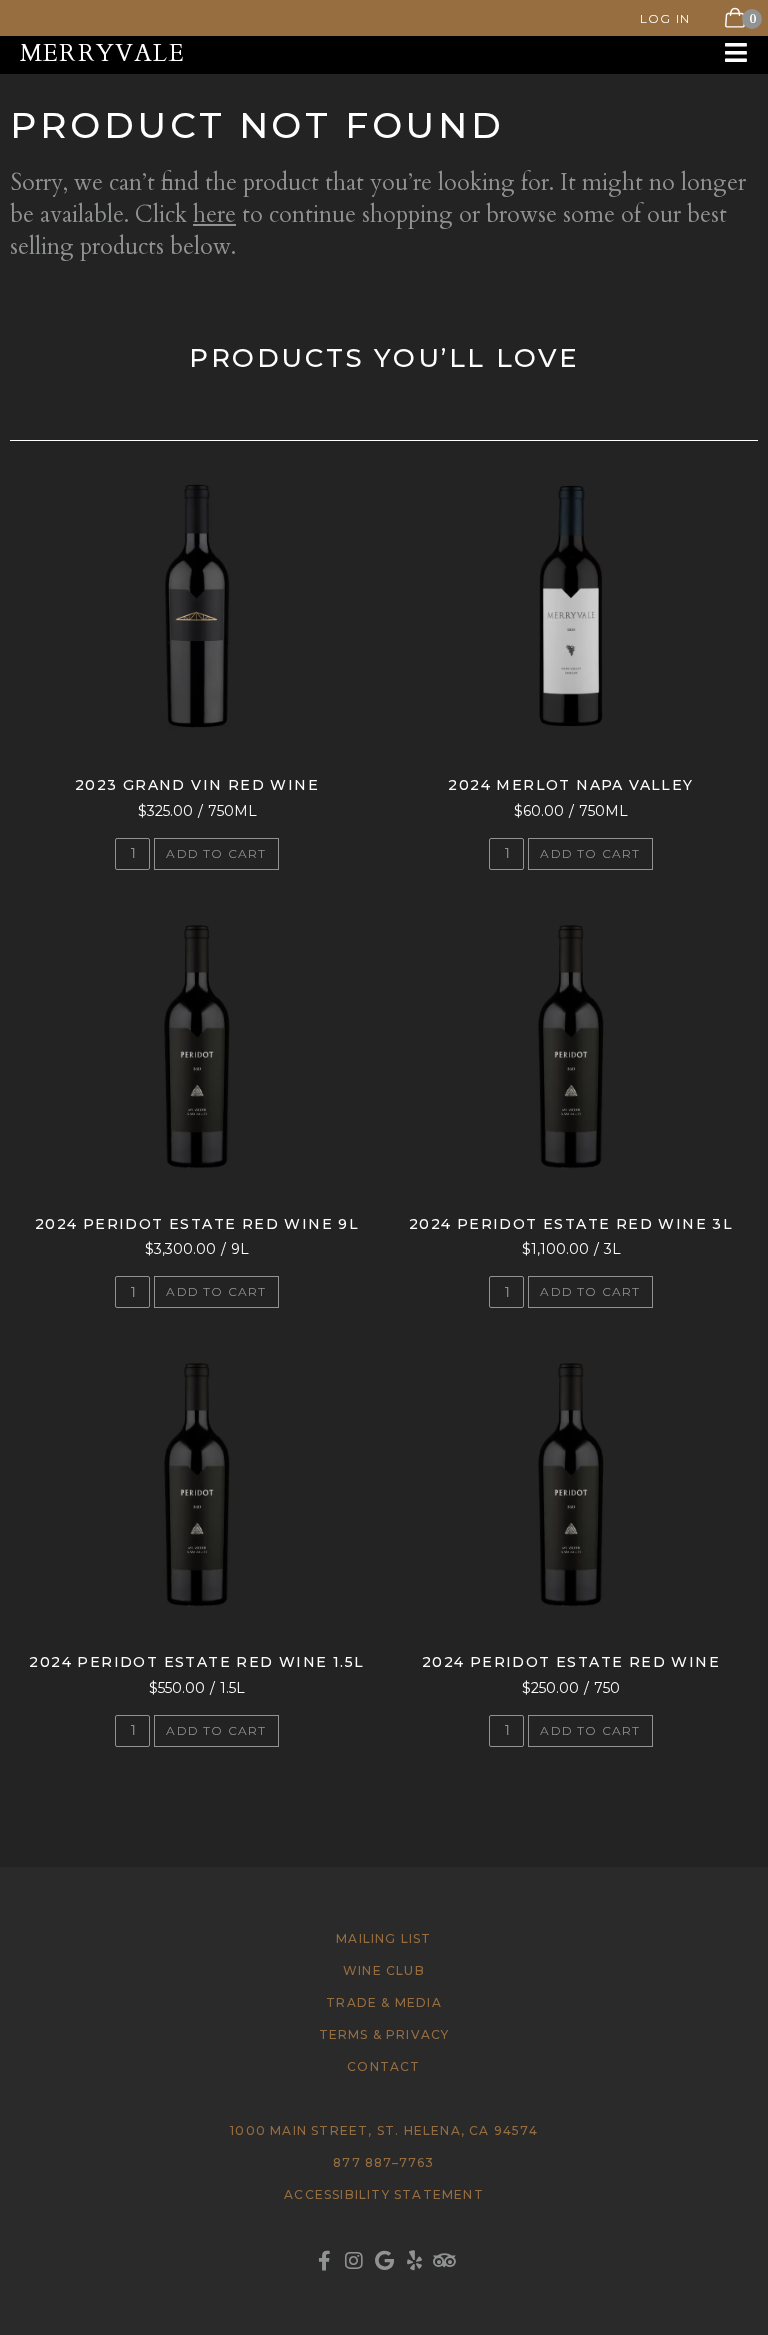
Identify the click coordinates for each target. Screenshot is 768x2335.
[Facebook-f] (324, 2261)
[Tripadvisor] (444, 2261)
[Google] (384, 2261)
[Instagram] (354, 2261)
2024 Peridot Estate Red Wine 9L (197, 1224)
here (214, 214)
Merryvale (102, 53)
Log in (665, 18)
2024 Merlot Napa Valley (570, 785)
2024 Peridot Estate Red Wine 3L (571, 1224)
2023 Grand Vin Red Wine (197, 785)
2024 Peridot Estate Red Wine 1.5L (196, 1662)
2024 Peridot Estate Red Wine (571, 1662)
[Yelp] (414, 2261)
